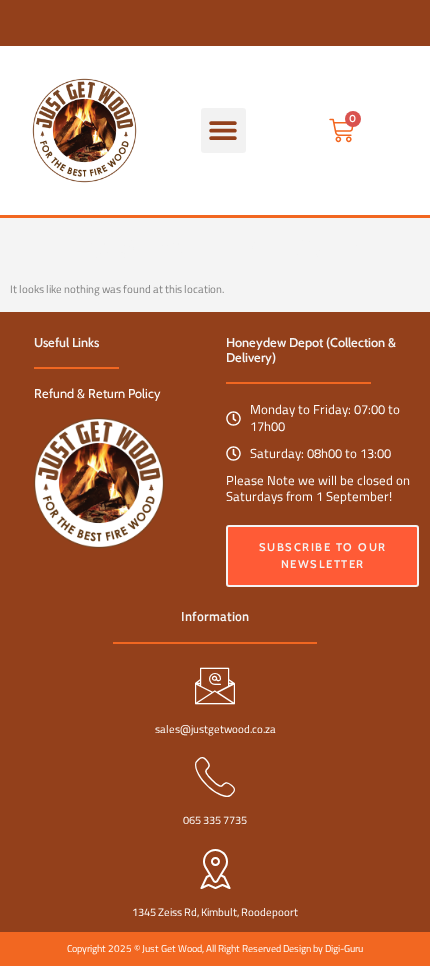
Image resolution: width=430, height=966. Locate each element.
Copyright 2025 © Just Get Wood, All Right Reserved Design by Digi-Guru (215, 948)
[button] (223, 130)
